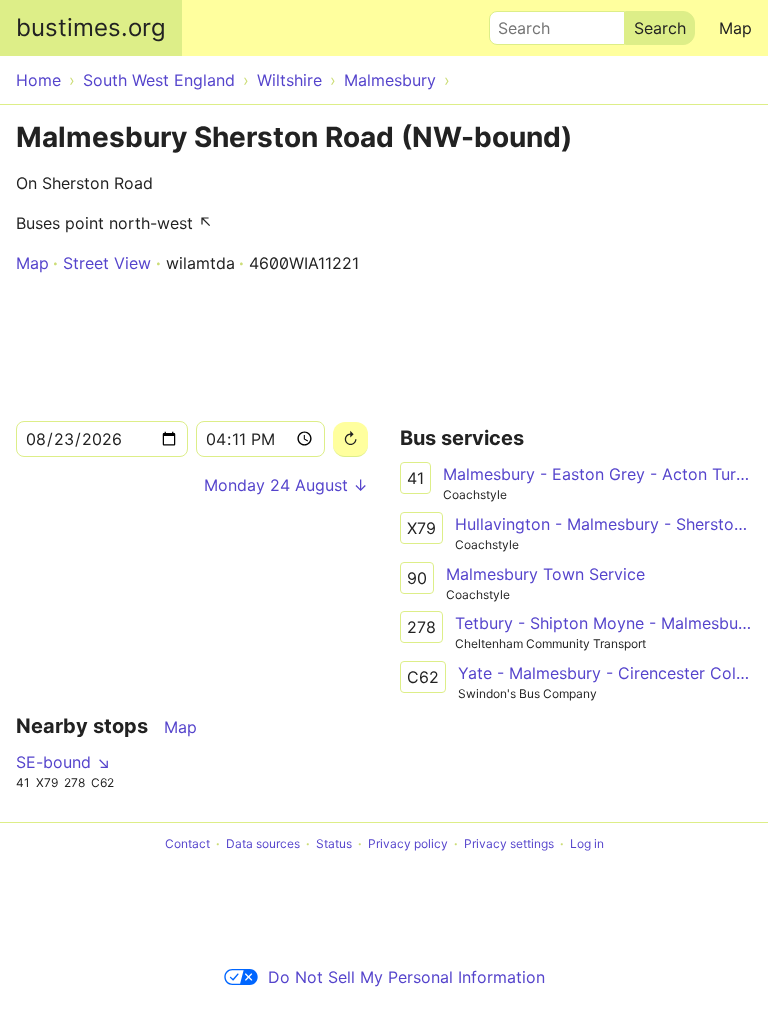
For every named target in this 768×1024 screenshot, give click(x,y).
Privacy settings (509, 843)
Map (735, 28)
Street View (107, 263)
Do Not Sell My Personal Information (406, 977)
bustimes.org (91, 27)
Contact (187, 843)
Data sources (263, 843)
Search (515, 23)
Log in (587, 843)
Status (334, 843)
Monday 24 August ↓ (286, 485)
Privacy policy (408, 843)
